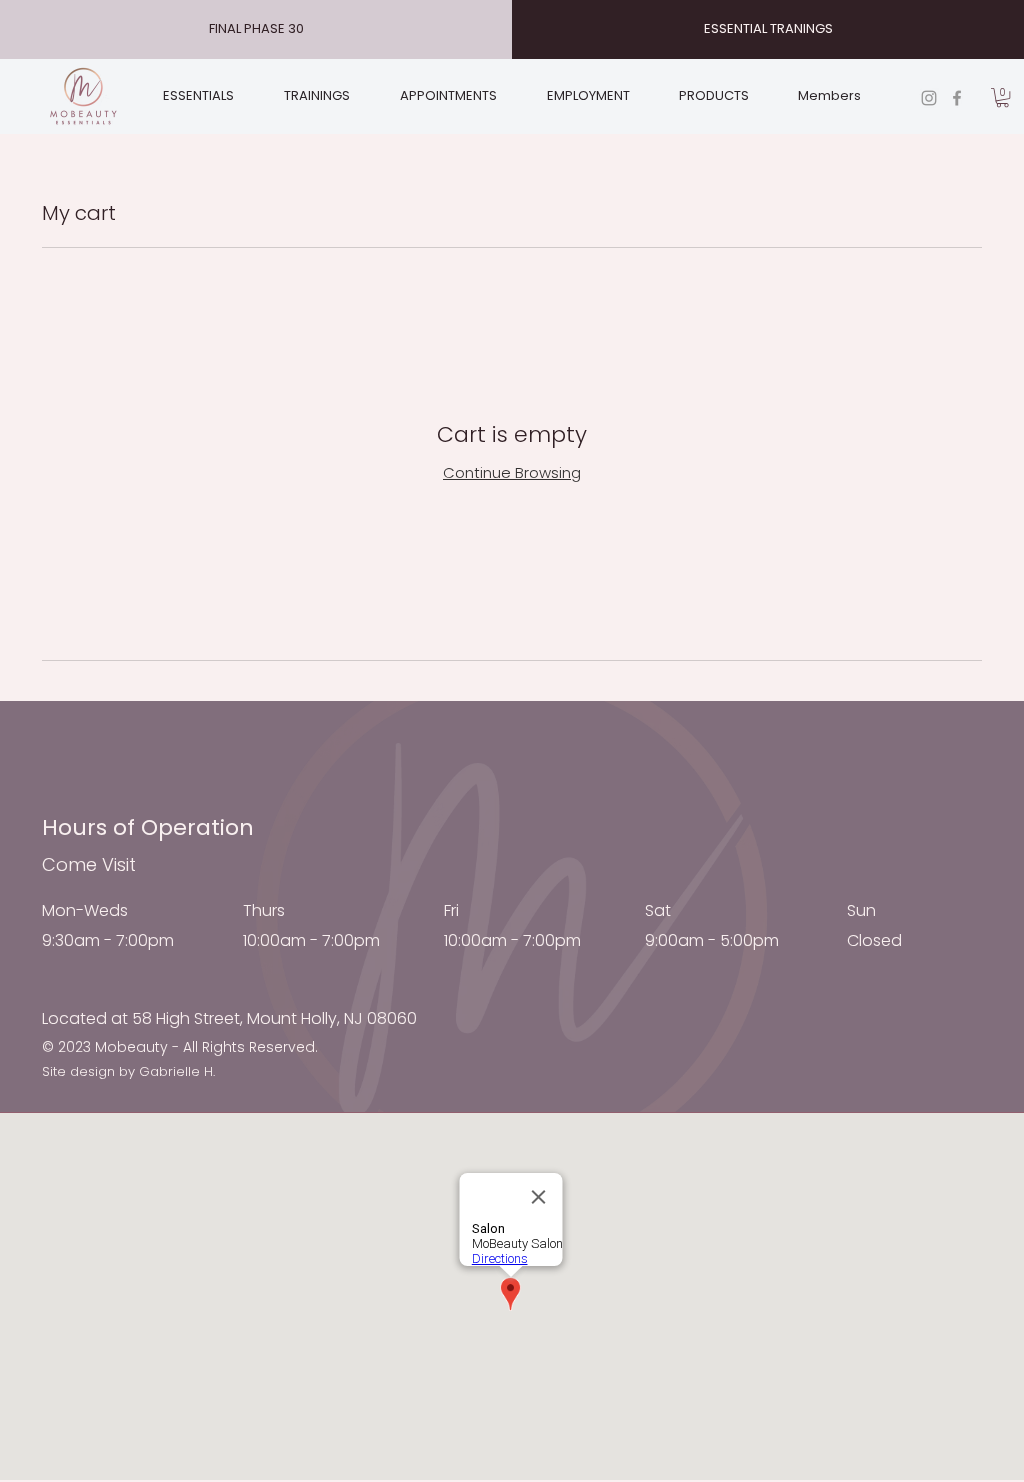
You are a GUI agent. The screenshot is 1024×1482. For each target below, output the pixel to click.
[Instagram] (929, 98)
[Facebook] (957, 98)
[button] (1002, 97)
